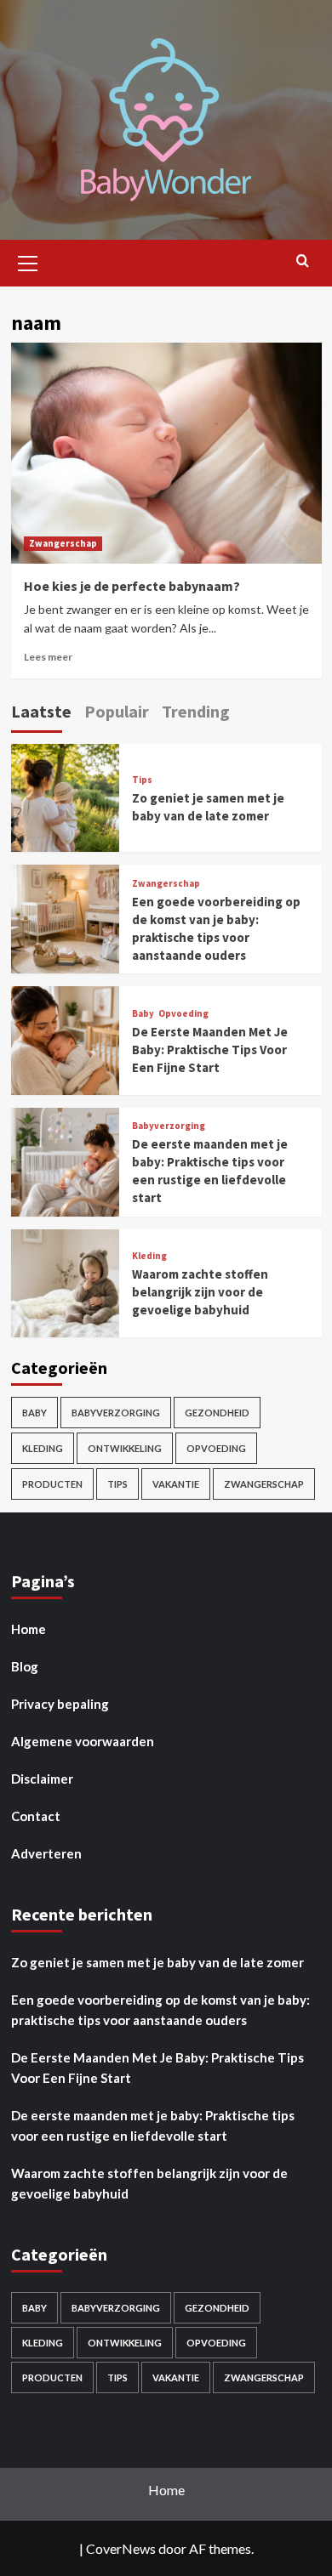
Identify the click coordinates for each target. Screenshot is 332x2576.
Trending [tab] (196, 711)
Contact (36, 1816)
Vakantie (176, 1484)
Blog (25, 1666)
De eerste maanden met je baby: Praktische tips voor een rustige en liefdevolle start (153, 2125)
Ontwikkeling (125, 1448)
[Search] (303, 261)
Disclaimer (42, 1779)
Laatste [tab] (41, 711)
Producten (52, 1484)
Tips (142, 780)
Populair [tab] (117, 711)
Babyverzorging (169, 1126)
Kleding (149, 1256)
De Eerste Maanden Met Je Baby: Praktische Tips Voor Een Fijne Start (210, 1050)
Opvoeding (183, 1014)
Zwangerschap (63, 543)
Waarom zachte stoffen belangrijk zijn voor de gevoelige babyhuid (200, 1292)
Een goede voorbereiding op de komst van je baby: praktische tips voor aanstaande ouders (160, 2010)
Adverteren (46, 1853)
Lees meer (48, 657)
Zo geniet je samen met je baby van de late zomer (157, 1962)
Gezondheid (217, 1413)
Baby (143, 1014)
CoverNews (121, 2548)
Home (29, 1629)
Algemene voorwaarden (83, 1741)
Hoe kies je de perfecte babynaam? (132, 586)
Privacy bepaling (60, 1704)
